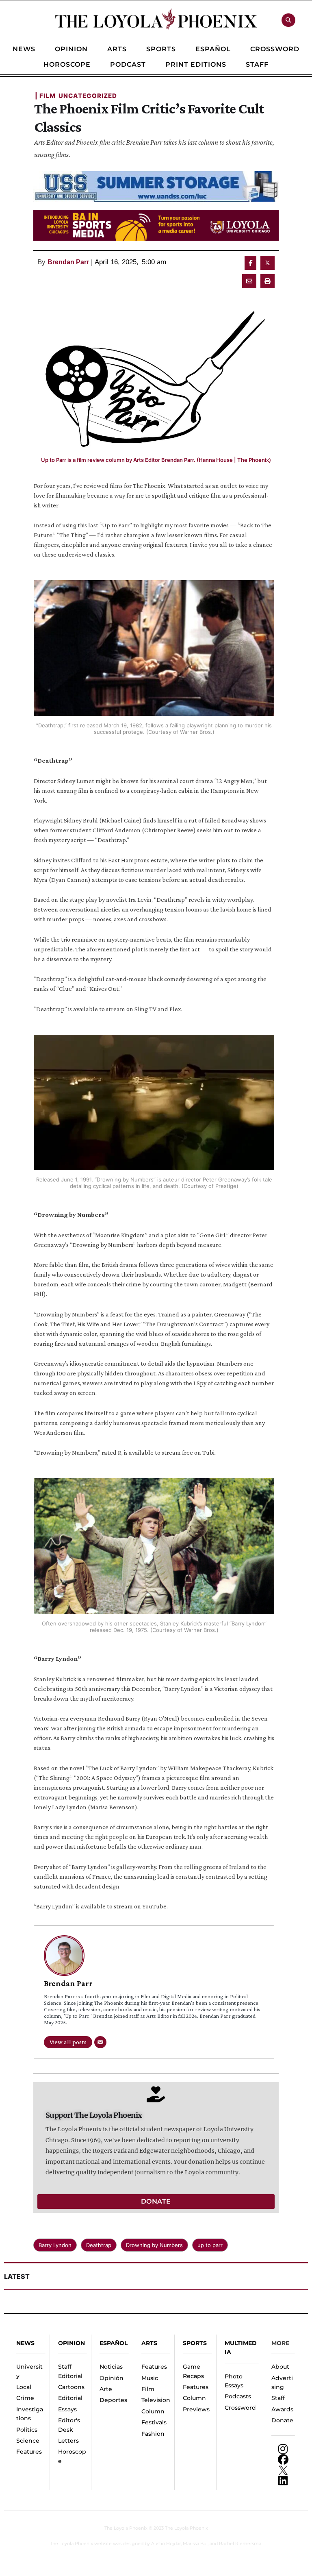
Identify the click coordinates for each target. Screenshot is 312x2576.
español (114, 2343)
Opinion (71, 2343)
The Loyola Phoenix (126, 2528)
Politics (27, 2430)
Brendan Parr (68, 262)
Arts (149, 2343)
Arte (106, 2389)
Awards (282, 2409)
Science (28, 2441)
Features (29, 2452)
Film (148, 2389)
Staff (278, 2398)
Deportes (113, 2400)
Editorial (70, 2398)
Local (24, 2387)
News (25, 2343)
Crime (25, 2398)
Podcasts (238, 2396)
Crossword (240, 2408)
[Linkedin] (283, 2481)
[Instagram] (283, 2449)
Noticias (111, 2367)
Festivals (154, 2422)
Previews (196, 2409)
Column (153, 2411)
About (280, 2367)
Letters (68, 2441)
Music (150, 2378)
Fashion (153, 2434)
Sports (195, 2343)
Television (156, 2400)
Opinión (112, 2378)
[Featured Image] (156, 373)
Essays (67, 2409)
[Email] (100, 2042)
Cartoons (71, 2387)
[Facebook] (283, 2460)
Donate (282, 2420)
